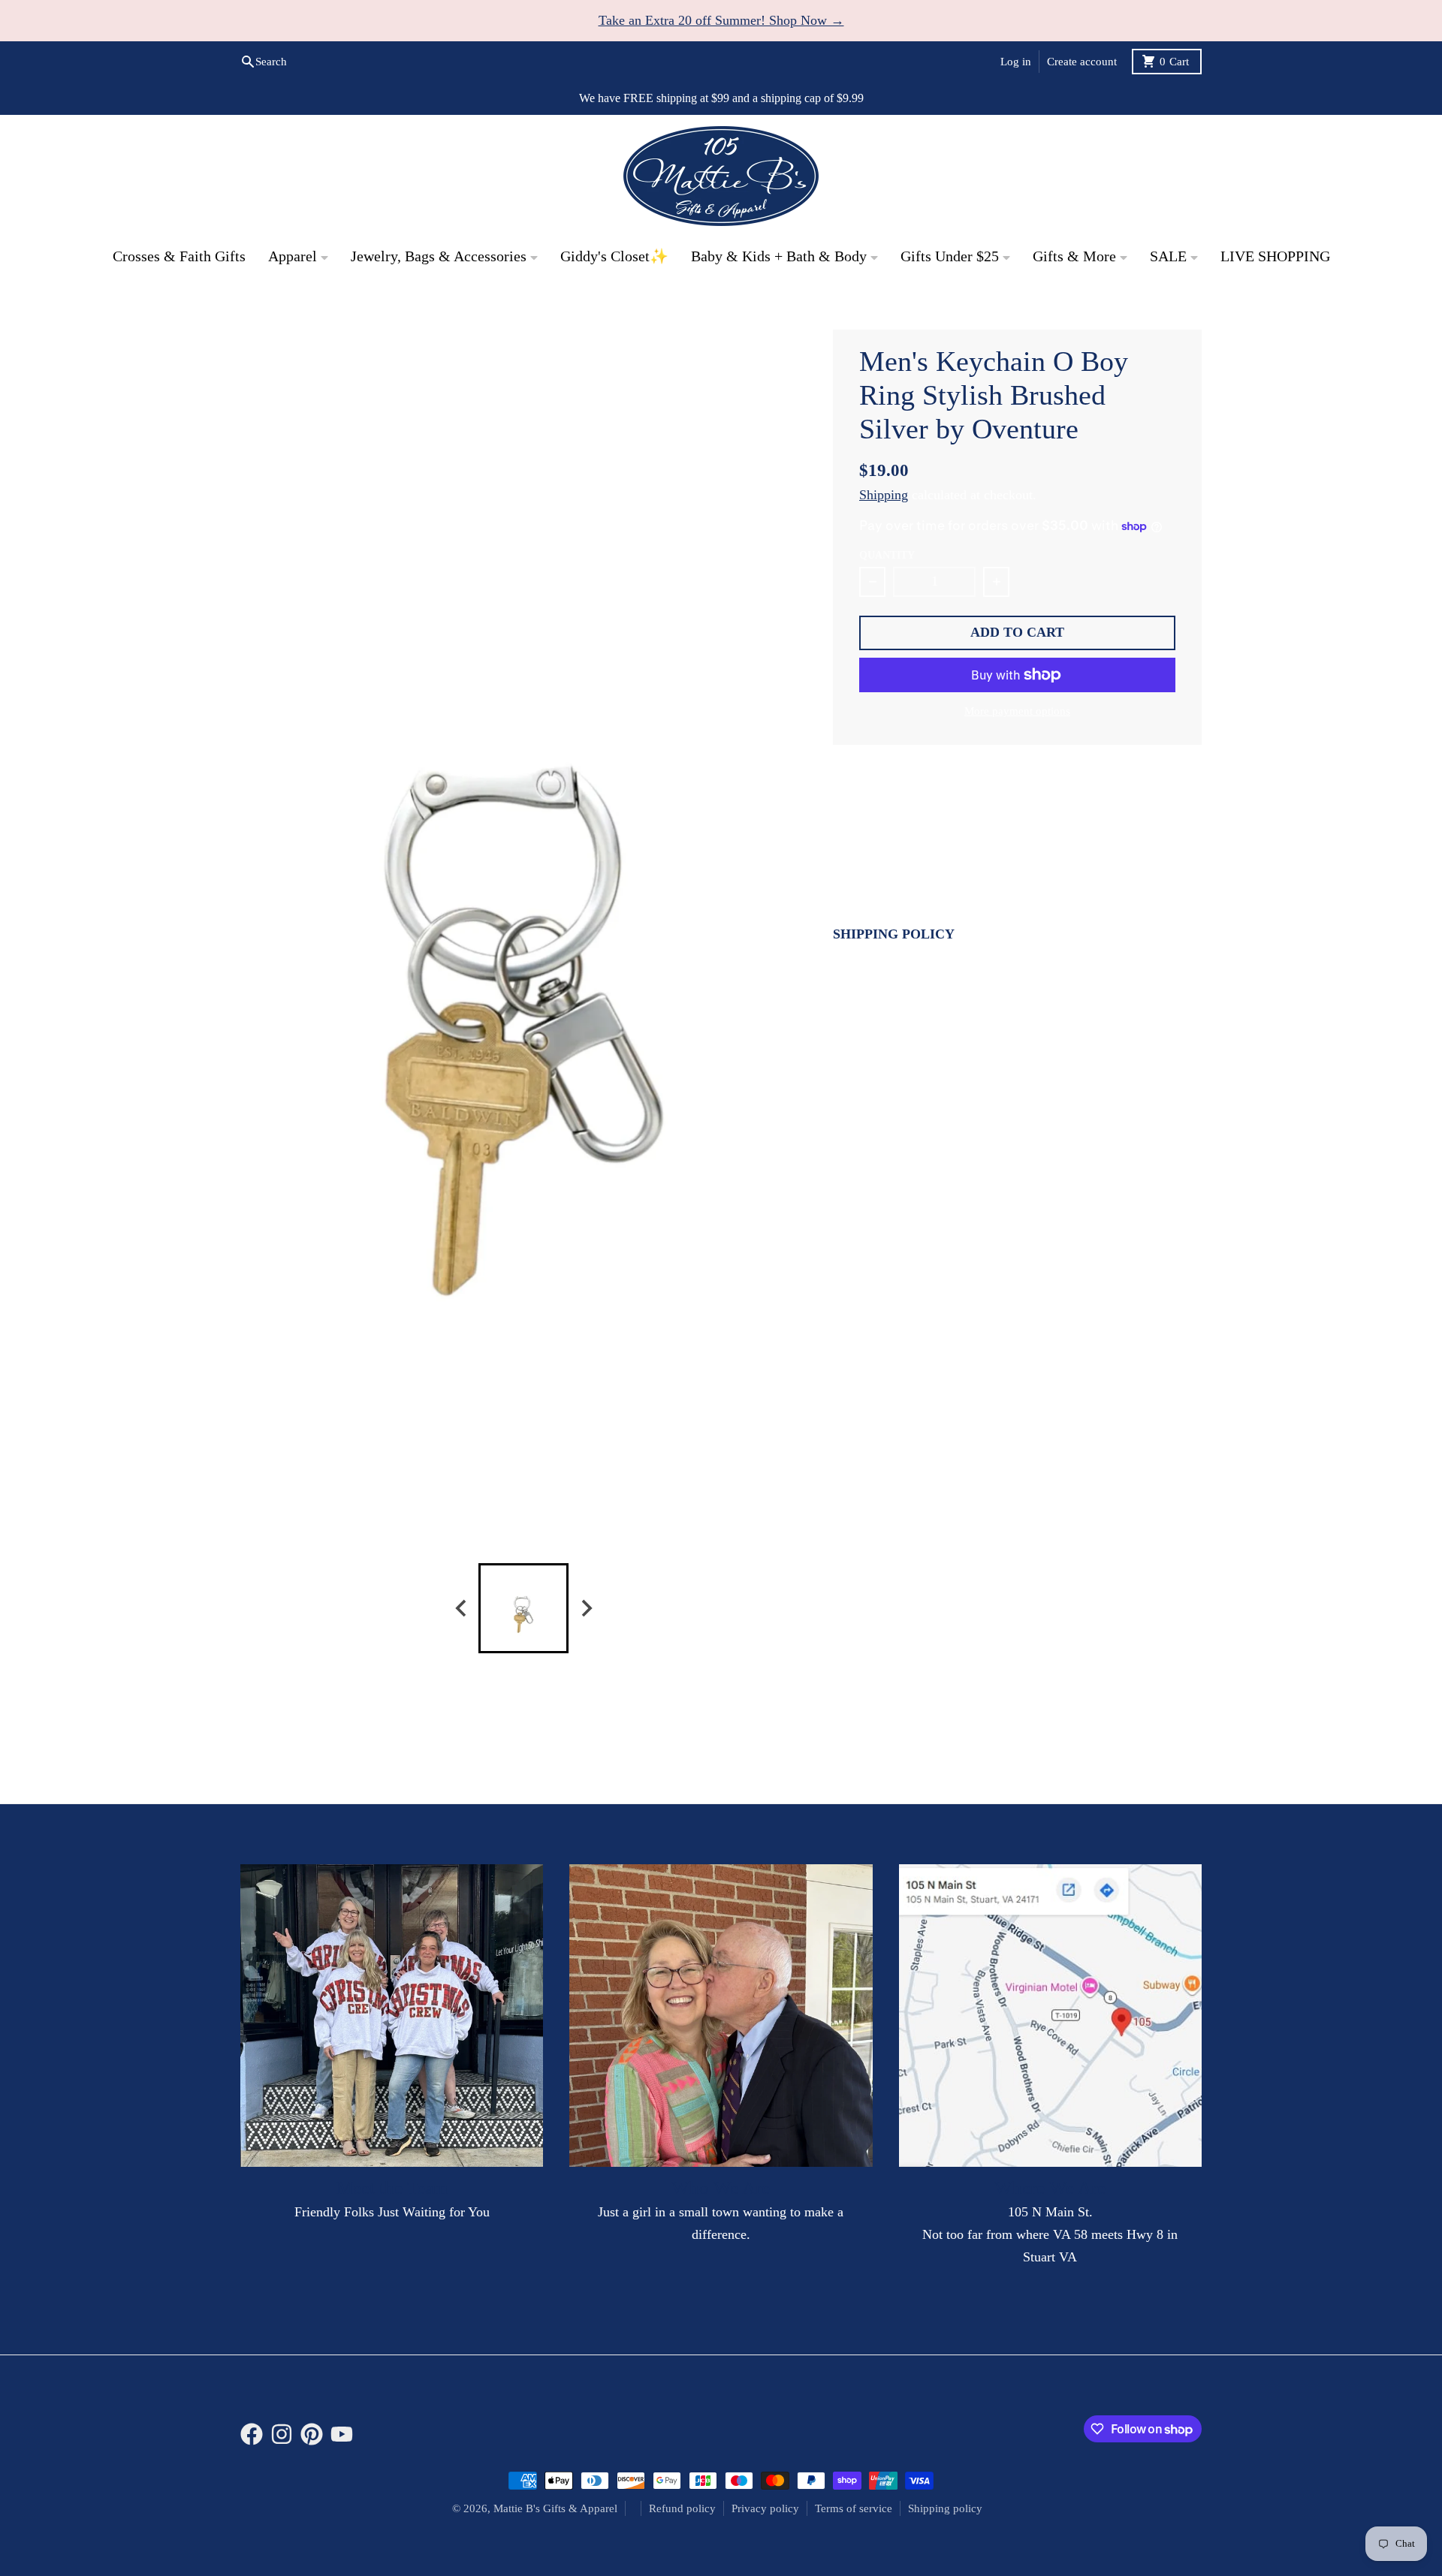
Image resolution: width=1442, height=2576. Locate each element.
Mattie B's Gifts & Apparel (555, 2508)
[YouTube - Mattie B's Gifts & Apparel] (1190, 306)
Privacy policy (765, 2508)
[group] (523, 1608)
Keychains (411, 306)
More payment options (1017, 711)
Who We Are (721, 2187)
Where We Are (1050, 2187)
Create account (1082, 62)
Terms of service (854, 2508)
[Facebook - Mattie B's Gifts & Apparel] (1094, 306)
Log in (1016, 62)
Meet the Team (392, 2187)
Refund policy (682, 2508)
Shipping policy (945, 2508)
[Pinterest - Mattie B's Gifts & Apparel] (1158, 306)
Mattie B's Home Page (301, 306)
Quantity (887, 555)
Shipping (884, 495)
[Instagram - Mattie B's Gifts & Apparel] (1126, 306)
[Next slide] (585, 1608)
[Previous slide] (462, 1608)
